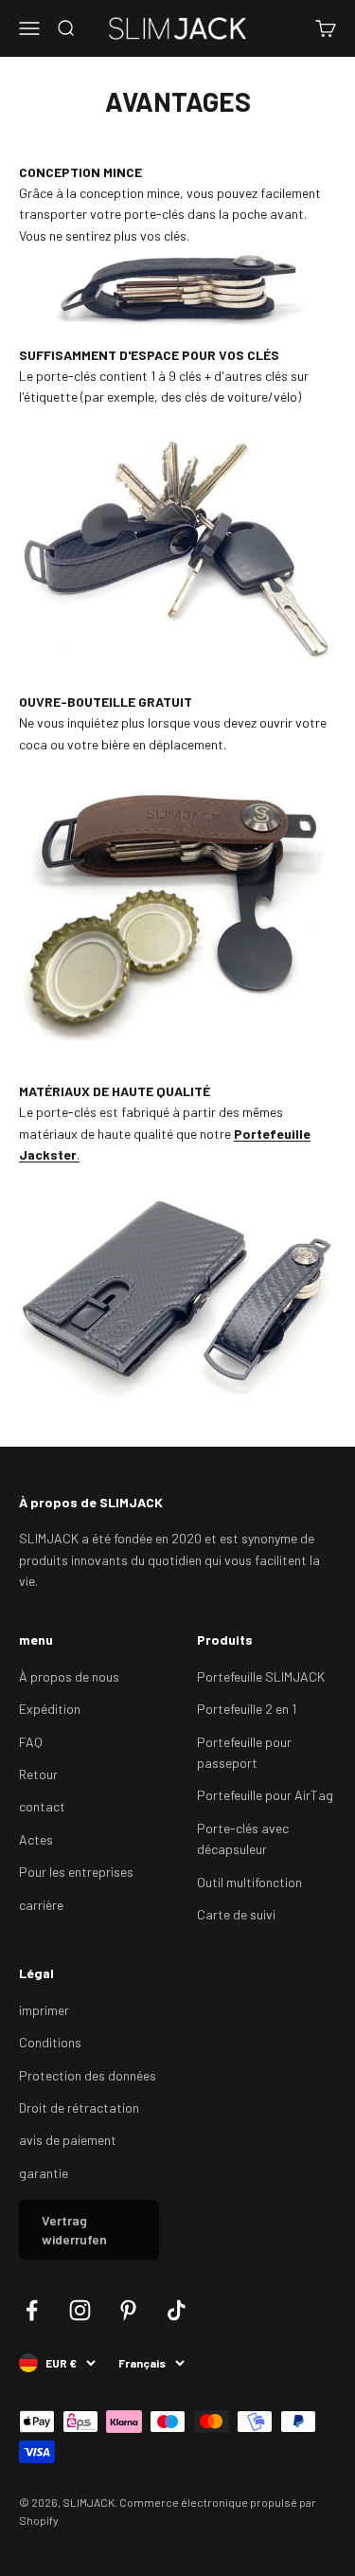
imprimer (44, 2010)
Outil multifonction (249, 1882)
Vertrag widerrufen (74, 2230)
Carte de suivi (236, 1914)
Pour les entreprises (76, 1872)
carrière (41, 1905)
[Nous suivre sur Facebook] (32, 2310)
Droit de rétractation (79, 2108)
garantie (44, 2173)
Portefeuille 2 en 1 (247, 1709)
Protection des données (88, 2075)
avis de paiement (68, 2140)
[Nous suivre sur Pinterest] (128, 2310)
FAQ (31, 1742)
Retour (38, 1774)
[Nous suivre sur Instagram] (80, 2310)
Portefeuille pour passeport (244, 1752)
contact (42, 1806)
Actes (36, 1839)
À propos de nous (69, 1676)
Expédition (50, 1709)
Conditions (50, 2042)
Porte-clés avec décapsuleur (243, 1838)
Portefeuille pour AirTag (265, 1795)
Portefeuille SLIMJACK (261, 1676)
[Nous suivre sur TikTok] (177, 2310)
